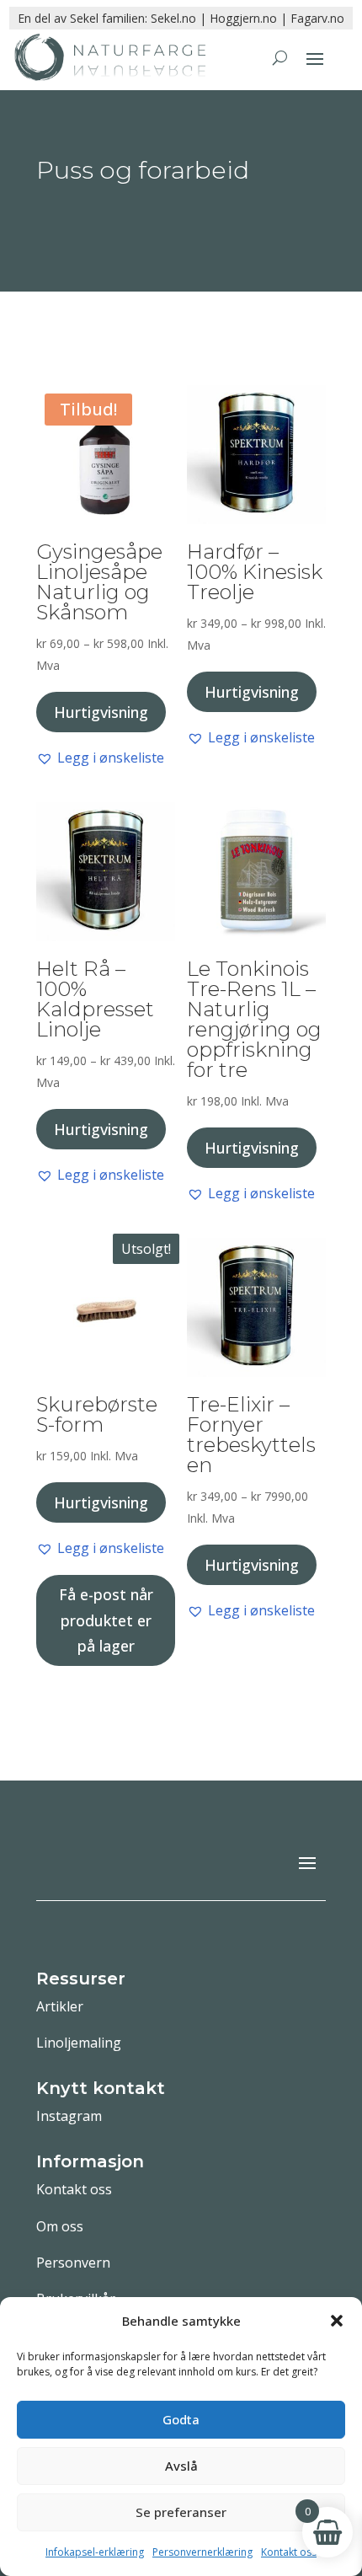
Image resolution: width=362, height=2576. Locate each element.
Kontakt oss (289, 2552)
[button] (337, 2321)
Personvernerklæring (202, 2552)
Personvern (73, 2263)
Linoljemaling (79, 2043)
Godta (181, 2419)
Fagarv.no (317, 18)
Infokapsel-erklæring (95, 2552)
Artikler (60, 2006)
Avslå (181, 2466)
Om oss (60, 2226)
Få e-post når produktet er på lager (106, 1620)
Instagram (69, 2116)
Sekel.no (173, 18)
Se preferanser (181, 2512)
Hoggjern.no (243, 18)
